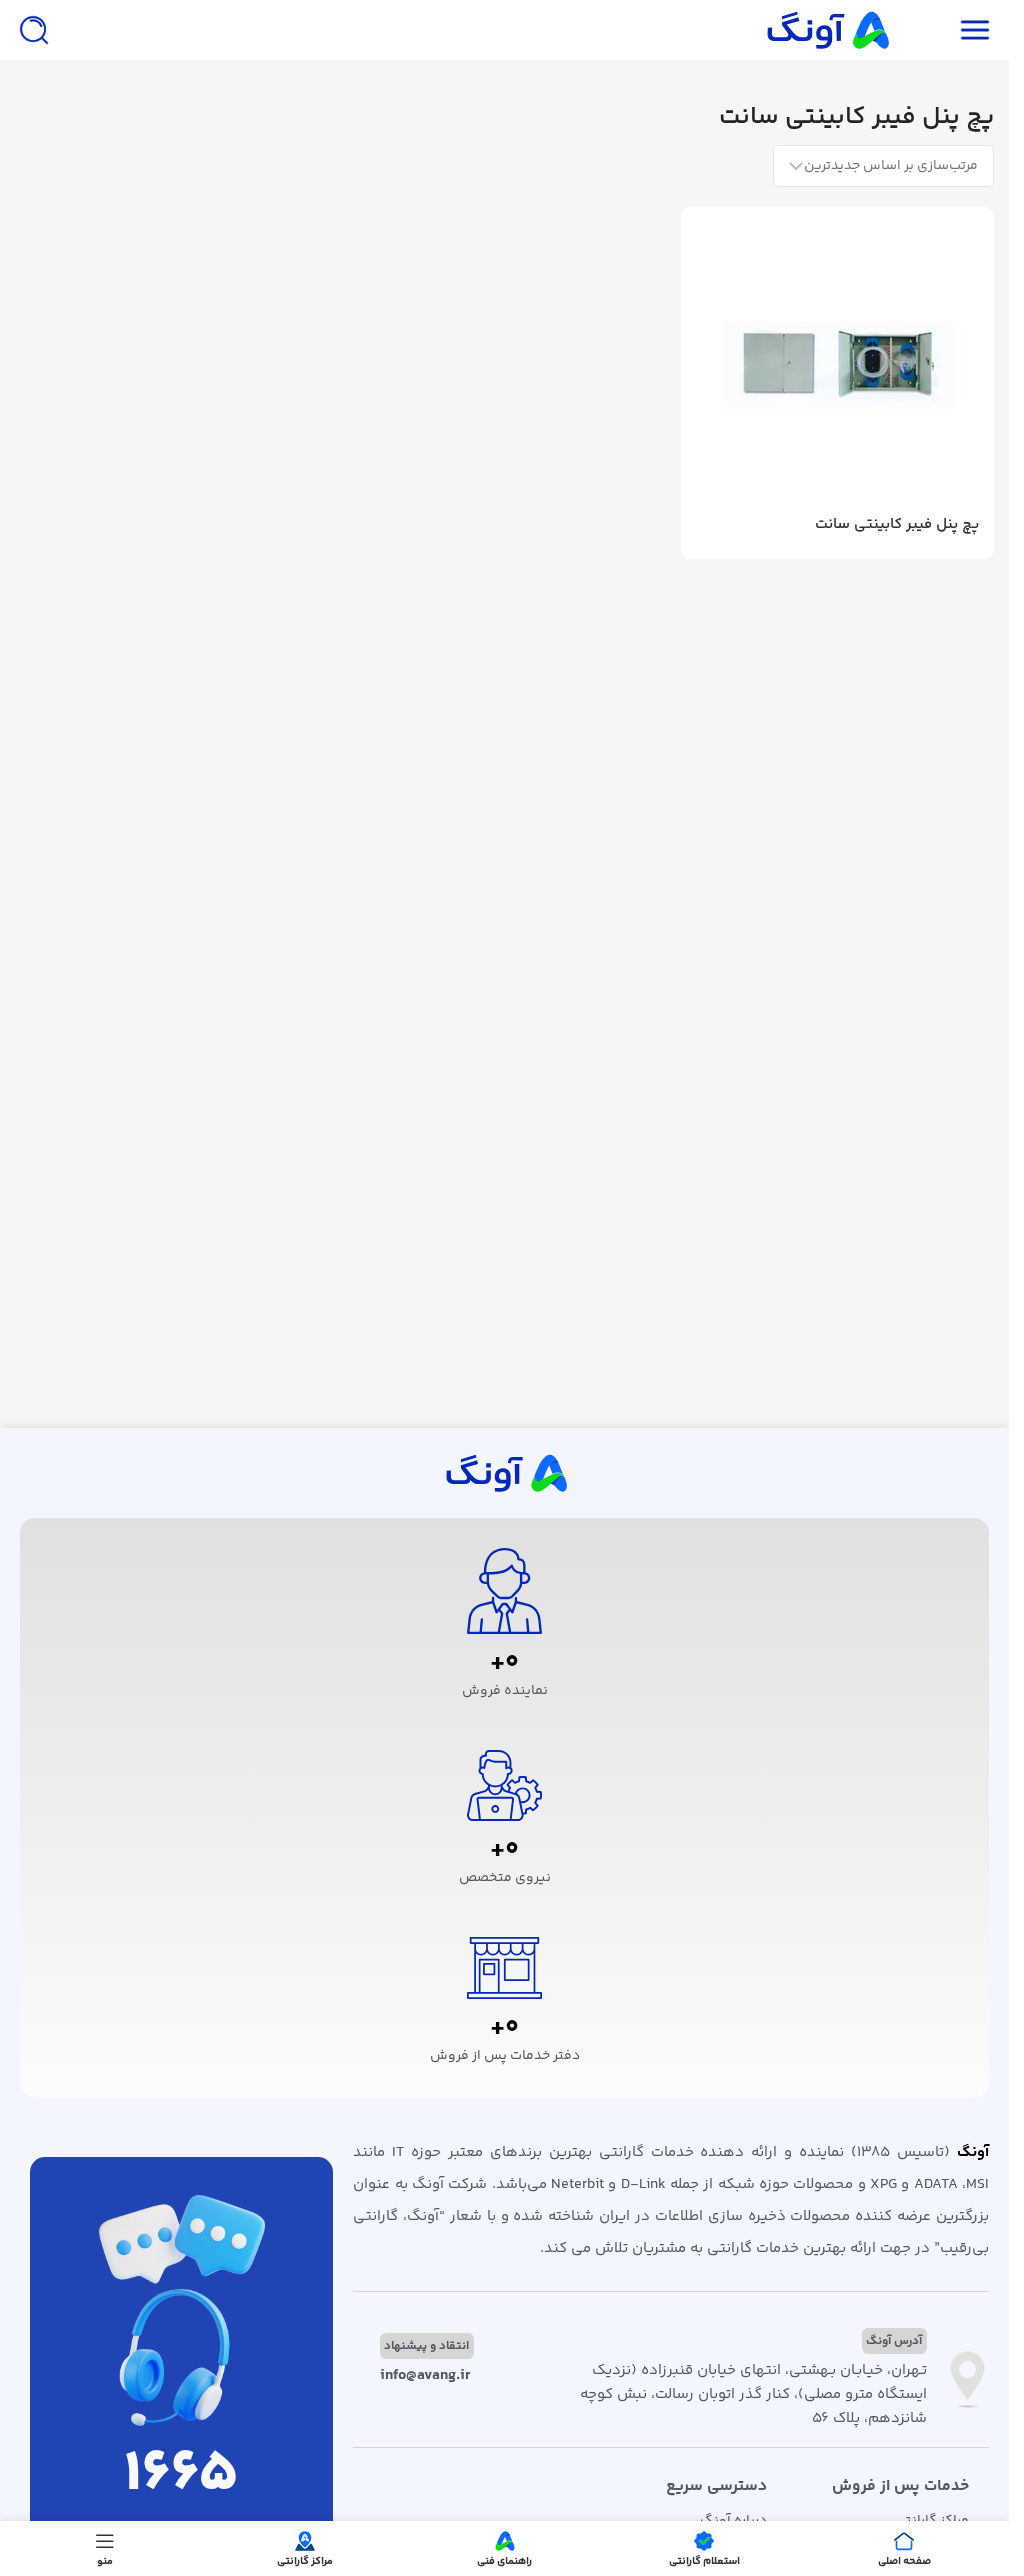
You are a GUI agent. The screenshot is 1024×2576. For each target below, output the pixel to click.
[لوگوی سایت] (826, 29)
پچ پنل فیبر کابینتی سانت (897, 524)
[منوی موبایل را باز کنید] (975, 30)
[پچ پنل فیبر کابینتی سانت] (837, 363)
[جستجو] (34, 30)
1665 (181, 2475)
